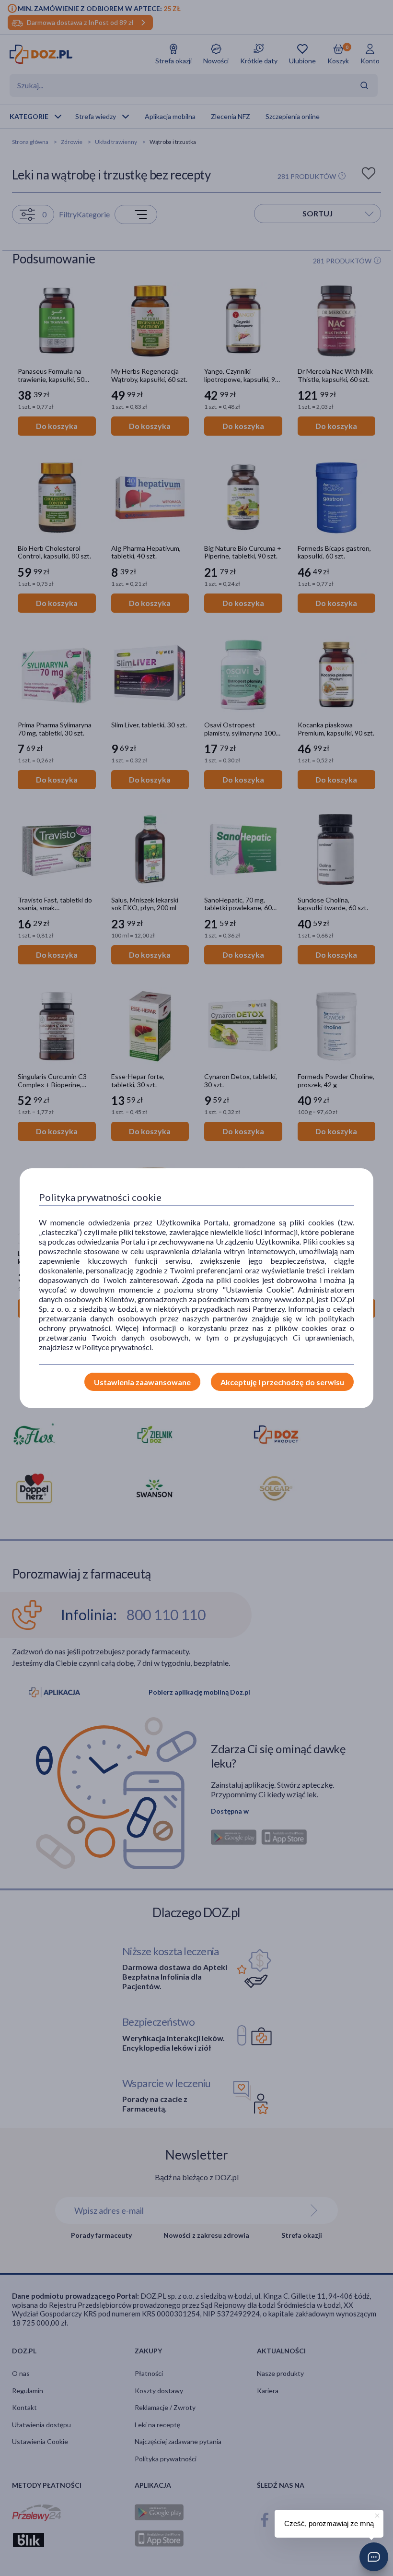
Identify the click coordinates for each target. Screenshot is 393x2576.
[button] (374, 2557)
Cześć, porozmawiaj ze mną (329, 2523)
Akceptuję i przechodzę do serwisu (282, 1382)
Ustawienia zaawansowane (142, 1382)
